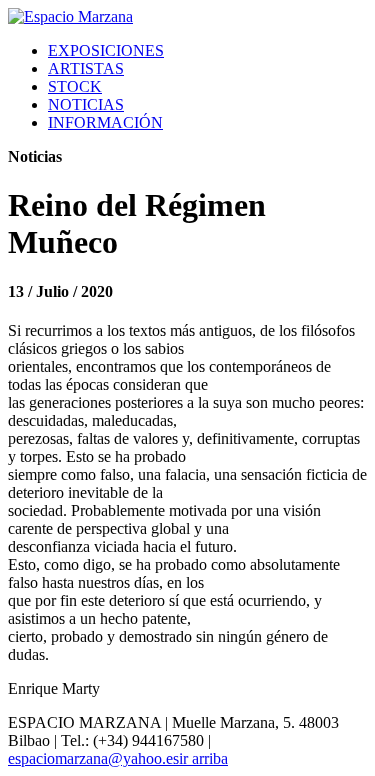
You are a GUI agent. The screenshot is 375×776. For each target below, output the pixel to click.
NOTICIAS (86, 104)
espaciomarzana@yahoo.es (93, 758)
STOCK (75, 86)
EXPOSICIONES (106, 50)
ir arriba (203, 758)
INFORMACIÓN (105, 122)
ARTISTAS (86, 68)
